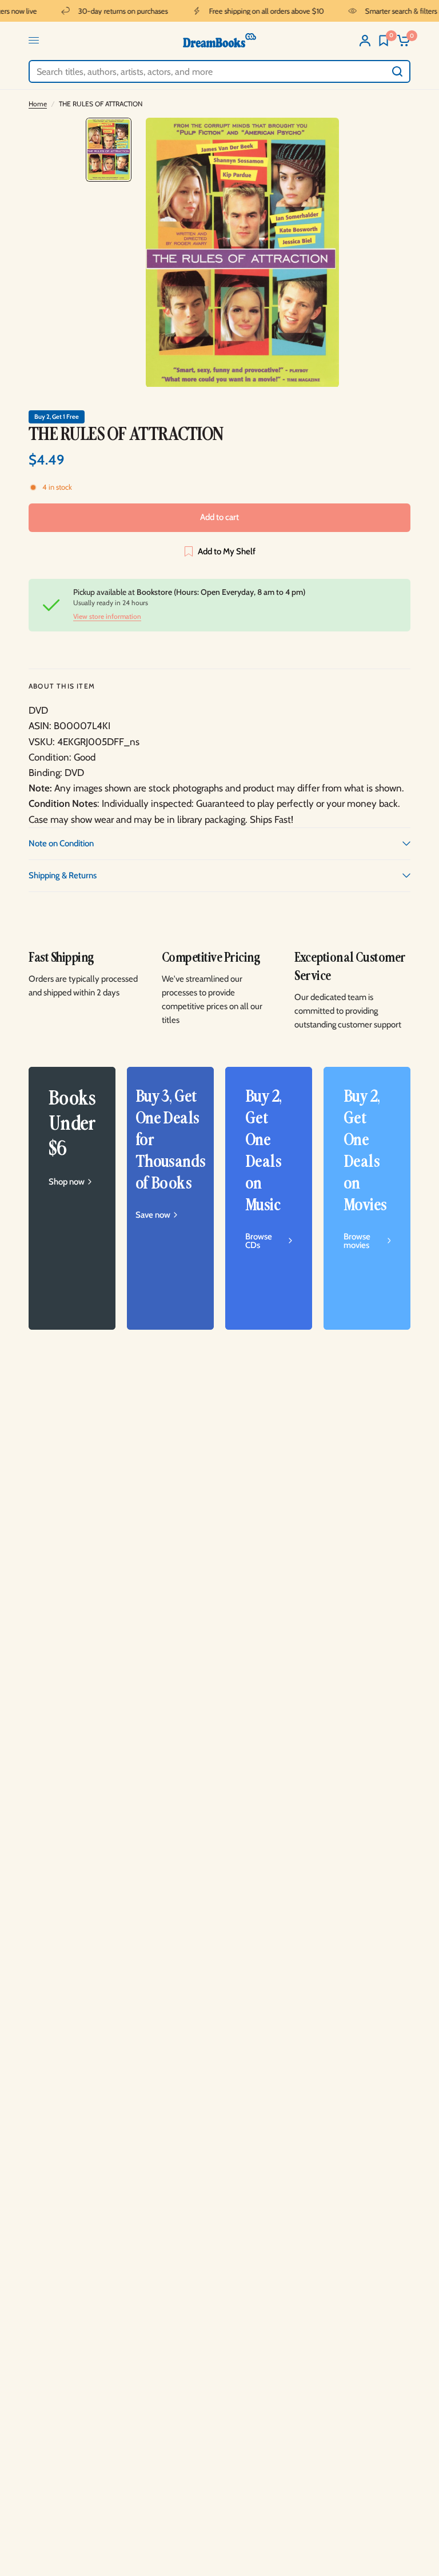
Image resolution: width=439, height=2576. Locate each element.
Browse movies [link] (357, 1241)
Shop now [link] (67, 1182)
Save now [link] (153, 1215)
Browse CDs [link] (259, 1241)
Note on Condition (61, 843)
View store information (107, 617)
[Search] (397, 71)
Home (38, 104)
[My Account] (365, 40)
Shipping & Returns (63, 875)
